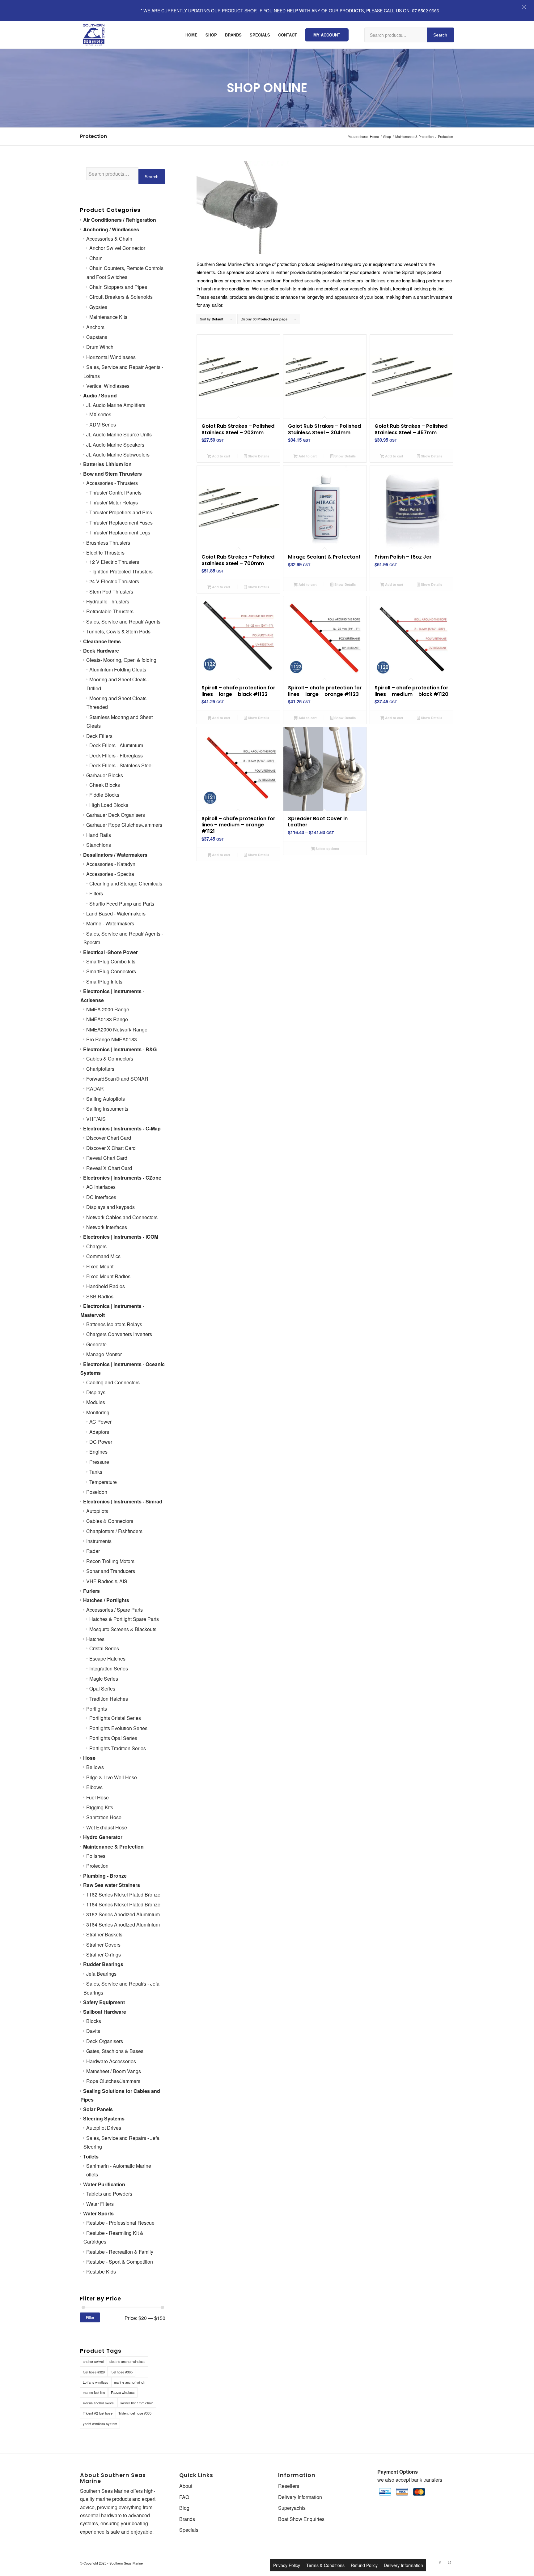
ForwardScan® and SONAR (117, 1079)
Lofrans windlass (95, 2382)
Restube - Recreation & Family (120, 2252)
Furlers (91, 1591)
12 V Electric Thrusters (114, 562)
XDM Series (103, 424)
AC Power (100, 1422)
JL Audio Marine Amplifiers (116, 405)
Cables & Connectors (110, 1059)
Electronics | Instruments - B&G (120, 1049)
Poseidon (97, 1492)
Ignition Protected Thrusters (123, 571)
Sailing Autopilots (106, 1099)
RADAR (95, 1089)
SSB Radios (100, 1296)
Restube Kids (101, 2272)
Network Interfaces (107, 1227)
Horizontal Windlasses (111, 357)
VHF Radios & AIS (107, 1581)
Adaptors (99, 1432)
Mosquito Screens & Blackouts (123, 1629)
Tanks (96, 1472)
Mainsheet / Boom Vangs (114, 2071)
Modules (96, 1402)
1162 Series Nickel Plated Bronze (123, 1894)
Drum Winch (100, 347)
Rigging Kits (100, 1807)
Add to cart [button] (221, 456)
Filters (96, 893)
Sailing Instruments (107, 1109)
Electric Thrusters (105, 553)
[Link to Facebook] (440, 2562)
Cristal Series (104, 1648)
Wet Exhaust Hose (107, 1827)
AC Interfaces (101, 1187)
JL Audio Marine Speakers (115, 445)
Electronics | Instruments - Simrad (123, 1501)
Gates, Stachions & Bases (115, 2051)
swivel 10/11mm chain (137, 2403)
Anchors (95, 327)
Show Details (258, 456)
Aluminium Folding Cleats (118, 669)
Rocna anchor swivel (99, 2403)
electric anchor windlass (127, 2361)
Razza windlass (123, 2392)
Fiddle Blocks (104, 795)
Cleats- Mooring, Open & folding (121, 660)
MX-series (100, 414)
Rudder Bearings (103, 1964)
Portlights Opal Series (113, 1738)
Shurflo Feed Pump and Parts (122, 904)
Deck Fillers (99, 736)
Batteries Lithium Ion (107, 464)
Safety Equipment (104, 2002)
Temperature (103, 1482)
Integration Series (109, 1668)
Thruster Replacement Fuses (121, 523)
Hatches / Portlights (106, 1600)
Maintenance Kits (108, 317)
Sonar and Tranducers (111, 1571)
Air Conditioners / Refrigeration (120, 220)
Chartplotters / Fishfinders (114, 1531)
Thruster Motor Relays (114, 502)
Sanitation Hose (104, 1817)
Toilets (91, 2156)
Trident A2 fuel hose (98, 2413)
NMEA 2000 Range (108, 1009)
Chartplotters (100, 1069)
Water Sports (98, 2213)
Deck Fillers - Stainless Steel (121, 765)
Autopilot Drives (104, 2128)
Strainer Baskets (104, 1934)
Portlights (97, 1709)
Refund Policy (364, 2565)
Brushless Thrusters (108, 543)
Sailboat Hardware (105, 2012)
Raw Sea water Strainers (112, 1885)
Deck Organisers (105, 2041)
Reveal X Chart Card (109, 1168)
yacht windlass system (100, 2424)
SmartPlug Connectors (111, 971)
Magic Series (104, 1679)
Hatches (95, 1639)
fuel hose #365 (122, 2372)
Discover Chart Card (109, 1138)
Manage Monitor (104, 1354)
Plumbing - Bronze (105, 1876)
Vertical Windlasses (108, 386)
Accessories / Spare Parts (114, 1610)
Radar (93, 1551)
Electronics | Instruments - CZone (122, 1178)
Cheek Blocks (105, 785)
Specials (189, 2530)
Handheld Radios (106, 1286)
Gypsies (98, 307)
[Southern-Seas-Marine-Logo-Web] (94, 35)
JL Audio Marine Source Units (119, 434)
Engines (98, 1452)
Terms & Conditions (325, 2565)
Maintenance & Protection (113, 1847)
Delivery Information (300, 2497)
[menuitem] (191, 35)
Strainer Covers (103, 1945)
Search (440, 35)
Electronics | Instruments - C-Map (122, 1128)
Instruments (99, 1541)
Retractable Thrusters (110, 611)
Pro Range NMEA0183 (112, 1039)
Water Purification (104, 2184)
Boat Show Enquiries (301, 2519)
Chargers (96, 1246)
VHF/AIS (96, 1119)
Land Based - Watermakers (116, 913)
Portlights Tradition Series (118, 1748)
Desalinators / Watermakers (115, 855)
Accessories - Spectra (110, 874)
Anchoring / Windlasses (111, 229)
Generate (96, 1344)
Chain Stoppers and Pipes (118, 287)
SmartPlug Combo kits (111, 961)
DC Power (101, 1442)
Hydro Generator (103, 1837)
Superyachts (292, 2508)
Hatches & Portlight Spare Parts (124, 1619)
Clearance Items (102, 641)
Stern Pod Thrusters (111, 591)
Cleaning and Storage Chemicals (126, 883)
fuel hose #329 (94, 2372)
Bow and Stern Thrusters (112, 474)
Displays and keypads (110, 1207)
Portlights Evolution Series (118, 1728)
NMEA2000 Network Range (117, 1029)
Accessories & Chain (109, 239)
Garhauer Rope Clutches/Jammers (124, 825)
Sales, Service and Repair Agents (123, 621)
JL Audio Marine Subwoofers (118, 454)
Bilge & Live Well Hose (112, 1777)
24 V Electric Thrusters (114, 581)
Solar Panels (98, 2109)
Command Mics (103, 1256)
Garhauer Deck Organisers (116, 815)
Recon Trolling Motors (110, 1561)
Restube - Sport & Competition (120, 2262)
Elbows (94, 1787)
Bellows (95, 1767)
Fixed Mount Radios (108, 1276)
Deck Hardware (101, 651)
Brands (187, 2519)
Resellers (289, 2486)
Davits (93, 2031)
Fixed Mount (100, 1266)
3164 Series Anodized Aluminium (123, 1924)
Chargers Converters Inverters (119, 1334)
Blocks (94, 2021)
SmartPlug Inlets (104, 982)
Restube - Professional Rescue (120, 2223)
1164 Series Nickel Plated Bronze (123, 1904)
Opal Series (102, 1689)
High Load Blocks (109, 805)
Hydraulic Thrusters (108, 601)
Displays (96, 1392)
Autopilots (97, 1511)
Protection (97, 1866)
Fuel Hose (97, 1797)
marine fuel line (94, 2392)
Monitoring (98, 1412)
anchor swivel (93, 2361)
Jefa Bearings (101, 1974)
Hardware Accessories (111, 2061)
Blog (184, 2508)
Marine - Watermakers (110, 923)
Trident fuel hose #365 (135, 2413)
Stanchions (99, 845)
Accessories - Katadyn (111, 864)
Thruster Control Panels (115, 493)
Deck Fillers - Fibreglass (116, 755)
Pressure (99, 1462)
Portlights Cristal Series (115, 1718)
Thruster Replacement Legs (120, 532)
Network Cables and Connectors (122, 1217)
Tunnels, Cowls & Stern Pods (118, 631)
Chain (96, 258)
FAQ (184, 2497)
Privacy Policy (287, 2565)
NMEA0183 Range (107, 1019)
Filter (90, 2317)
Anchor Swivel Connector (117, 248)
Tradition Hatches (109, 1699)
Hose (89, 1758)
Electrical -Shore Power (110, 952)
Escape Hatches (107, 1659)
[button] (524, 7)
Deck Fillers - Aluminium (116, 745)
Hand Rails (99, 835)
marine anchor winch (130, 2382)
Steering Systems (104, 2118)
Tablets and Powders (109, 2194)
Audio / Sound (100, 395)
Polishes (96, 1856)
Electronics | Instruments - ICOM (121, 1237)
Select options (327, 849)
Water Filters (100, 2204)
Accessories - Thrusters (112, 483)
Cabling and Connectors (113, 1382)
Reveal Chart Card (107, 1158)
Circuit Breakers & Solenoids (121, 297)
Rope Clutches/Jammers (113, 2081)
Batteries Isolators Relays (114, 1324)
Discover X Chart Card (111, 1148)
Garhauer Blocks (105, 775)
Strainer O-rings (104, 1955)
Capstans (97, 337)
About (186, 2486)
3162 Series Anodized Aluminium (123, 1914)
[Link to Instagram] (449, 2562)
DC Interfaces (101, 1197)
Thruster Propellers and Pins (121, 512)
